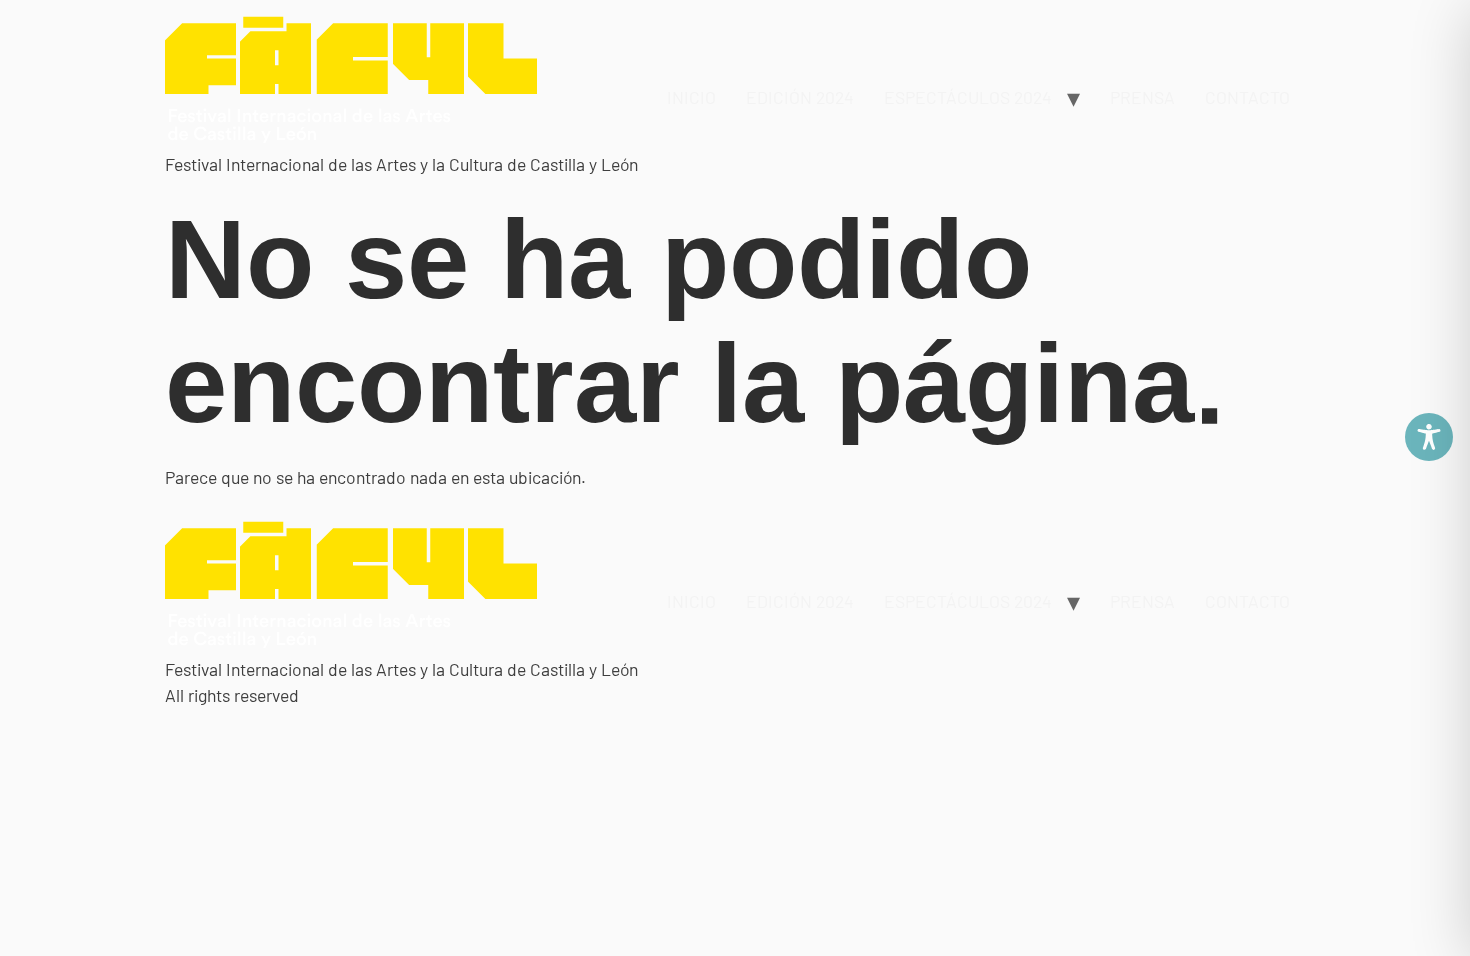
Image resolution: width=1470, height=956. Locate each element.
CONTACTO (1247, 97)
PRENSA (1142, 97)
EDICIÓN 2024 (800, 97)
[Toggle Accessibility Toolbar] (1429, 437)
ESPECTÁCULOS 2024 (968, 97)
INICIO (691, 97)
